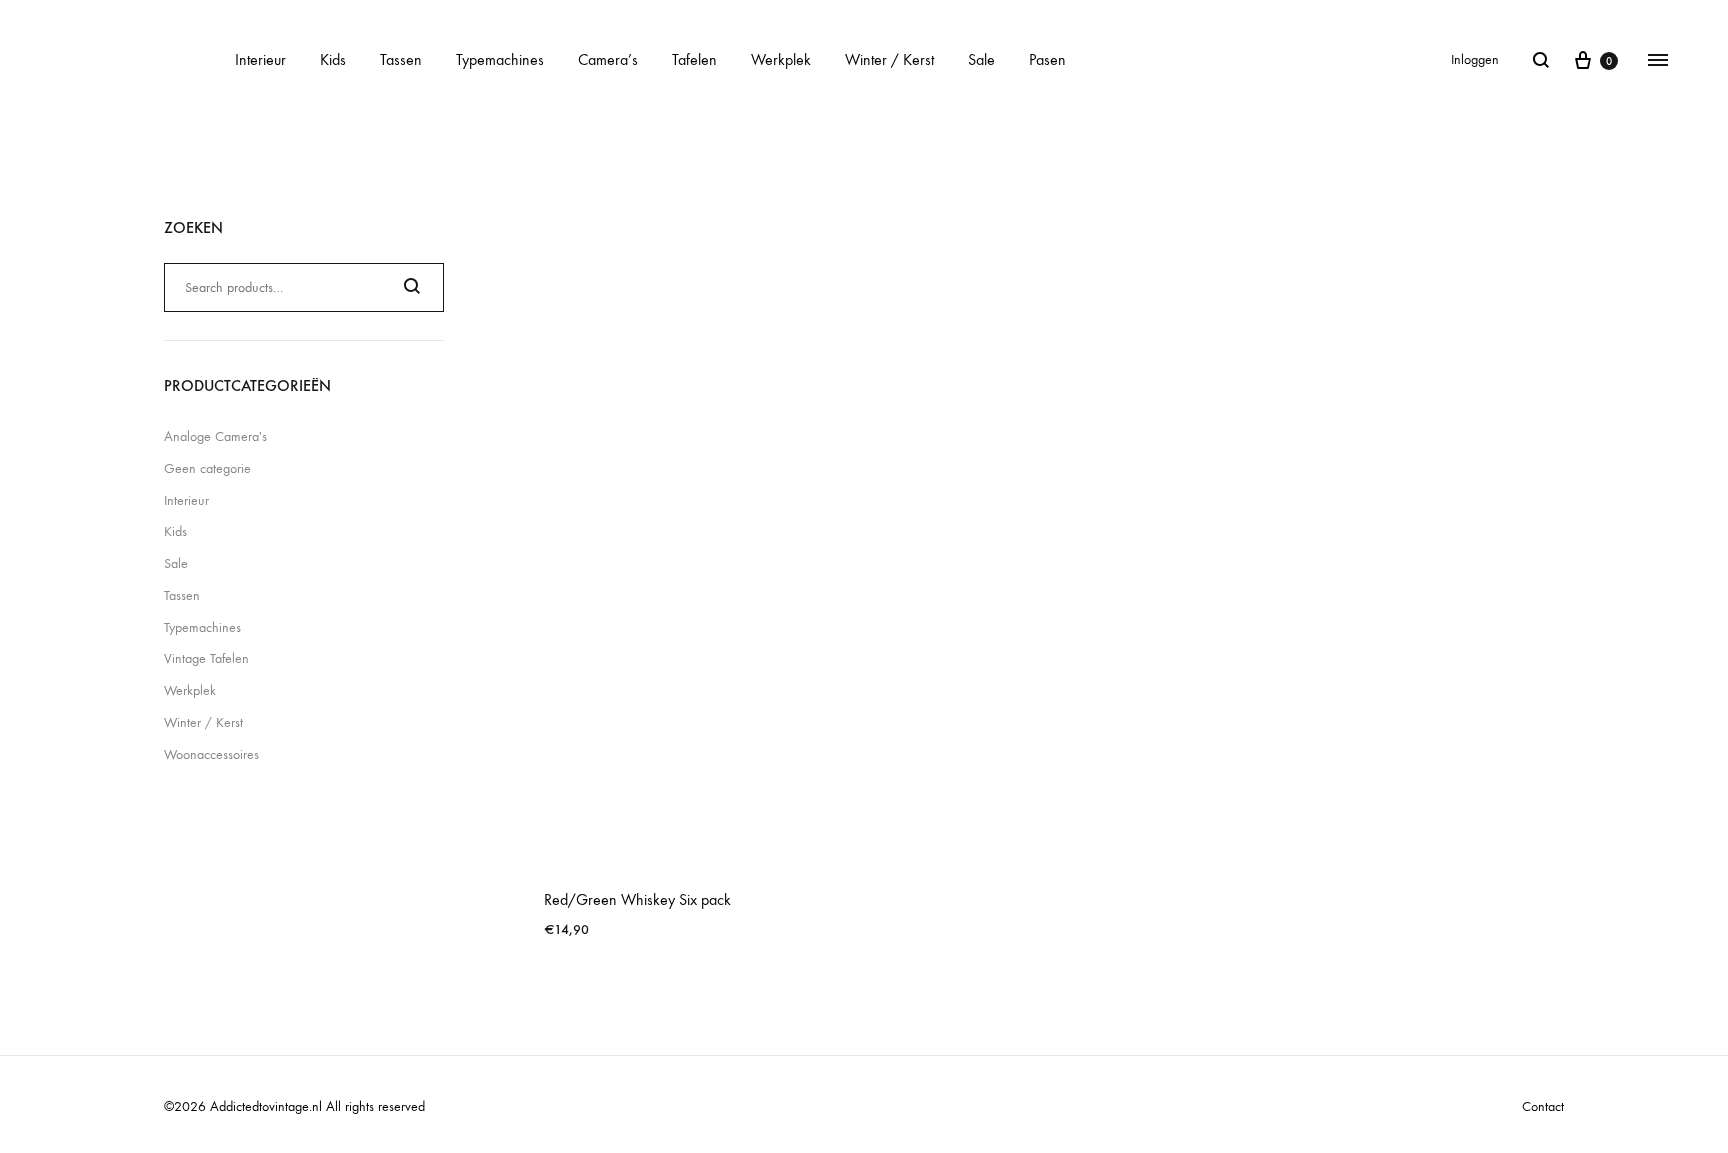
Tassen (401, 59)
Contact (1543, 1106)
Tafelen (694, 59)
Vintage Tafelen (206, 658)
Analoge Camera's (215, 436)
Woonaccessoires (211, 754)
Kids (333, 59)
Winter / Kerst (889, 59)
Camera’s (608, 59)
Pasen (1047, 59)
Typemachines (500, 59)
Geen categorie (207, 468)
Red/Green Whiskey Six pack (637, 899)
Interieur (260, 59)
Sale (981, 59)
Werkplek (781, 59)
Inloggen (1475, 59)
